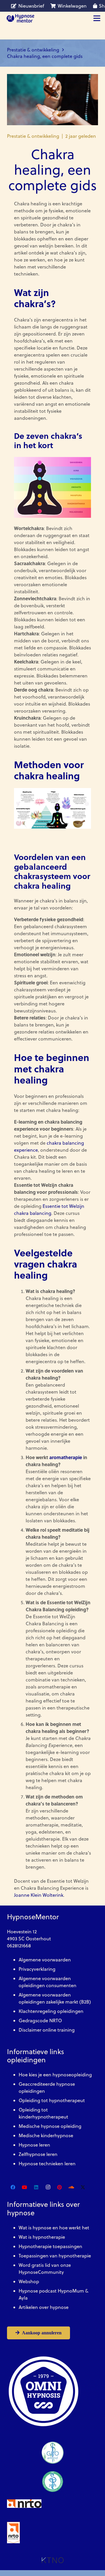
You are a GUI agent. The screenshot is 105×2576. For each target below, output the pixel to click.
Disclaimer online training (47, 2030)
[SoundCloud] (71, 2187)
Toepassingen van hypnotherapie (55, 2256)
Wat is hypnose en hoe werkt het (54, 2228)
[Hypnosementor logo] (20, 18)
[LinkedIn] (36, 2187)
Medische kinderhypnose (46, 2135)
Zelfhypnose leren (38, 2154)
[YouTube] (24, 2187)
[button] (97, 18)
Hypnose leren (34, 2145)
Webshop (29, 2281)
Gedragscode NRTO (40, 2020)
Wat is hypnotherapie (42, 2237)
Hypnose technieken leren (47, 2164)
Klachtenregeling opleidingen (51, 2011)
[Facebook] (13, 2187)
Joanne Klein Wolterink (39, 1895)
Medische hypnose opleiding (50, 2126)
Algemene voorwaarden (45, 1960)
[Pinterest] (60, 2187)
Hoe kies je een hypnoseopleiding (55, 2075)
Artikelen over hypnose (44, 2307)
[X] (83, 2187)
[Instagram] (48, 2187)
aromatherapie (66, 1457)
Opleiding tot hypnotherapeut (52, 2100)
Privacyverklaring (37, 1969)
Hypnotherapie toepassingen (50, 2246)
